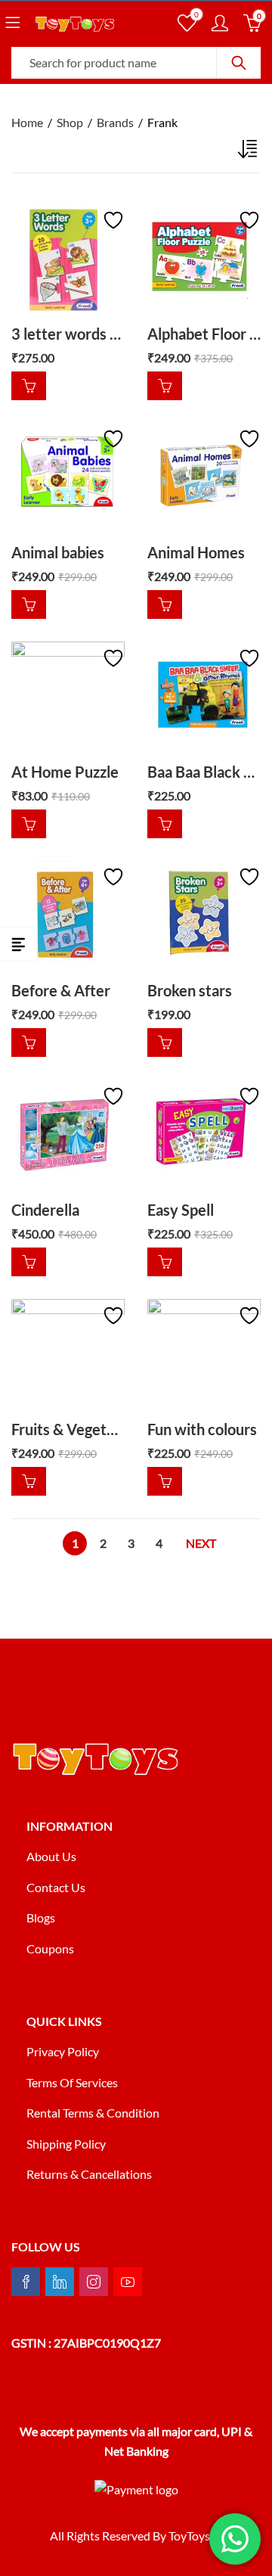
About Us (51, 1856)
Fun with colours (202, 1429)
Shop (70, 122)
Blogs (41, 1917)
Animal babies (58, 552)
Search (239, 63)
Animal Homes (196, 552)
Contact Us (56, 1887)
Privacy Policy (63, 2051)
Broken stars (190, 990)
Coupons (50, 1948)
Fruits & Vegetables (76, 1429)
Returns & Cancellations (89, 2174)
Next (201, 1543)
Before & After (61, 990)
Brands (115, 122)
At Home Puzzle (65, 772)
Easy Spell (181, 1210)
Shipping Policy (66, 2144)
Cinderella (45, 1210)
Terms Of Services (72, 2082)
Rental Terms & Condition (94, 2113)
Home (27, 122)
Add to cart (29, 385)
